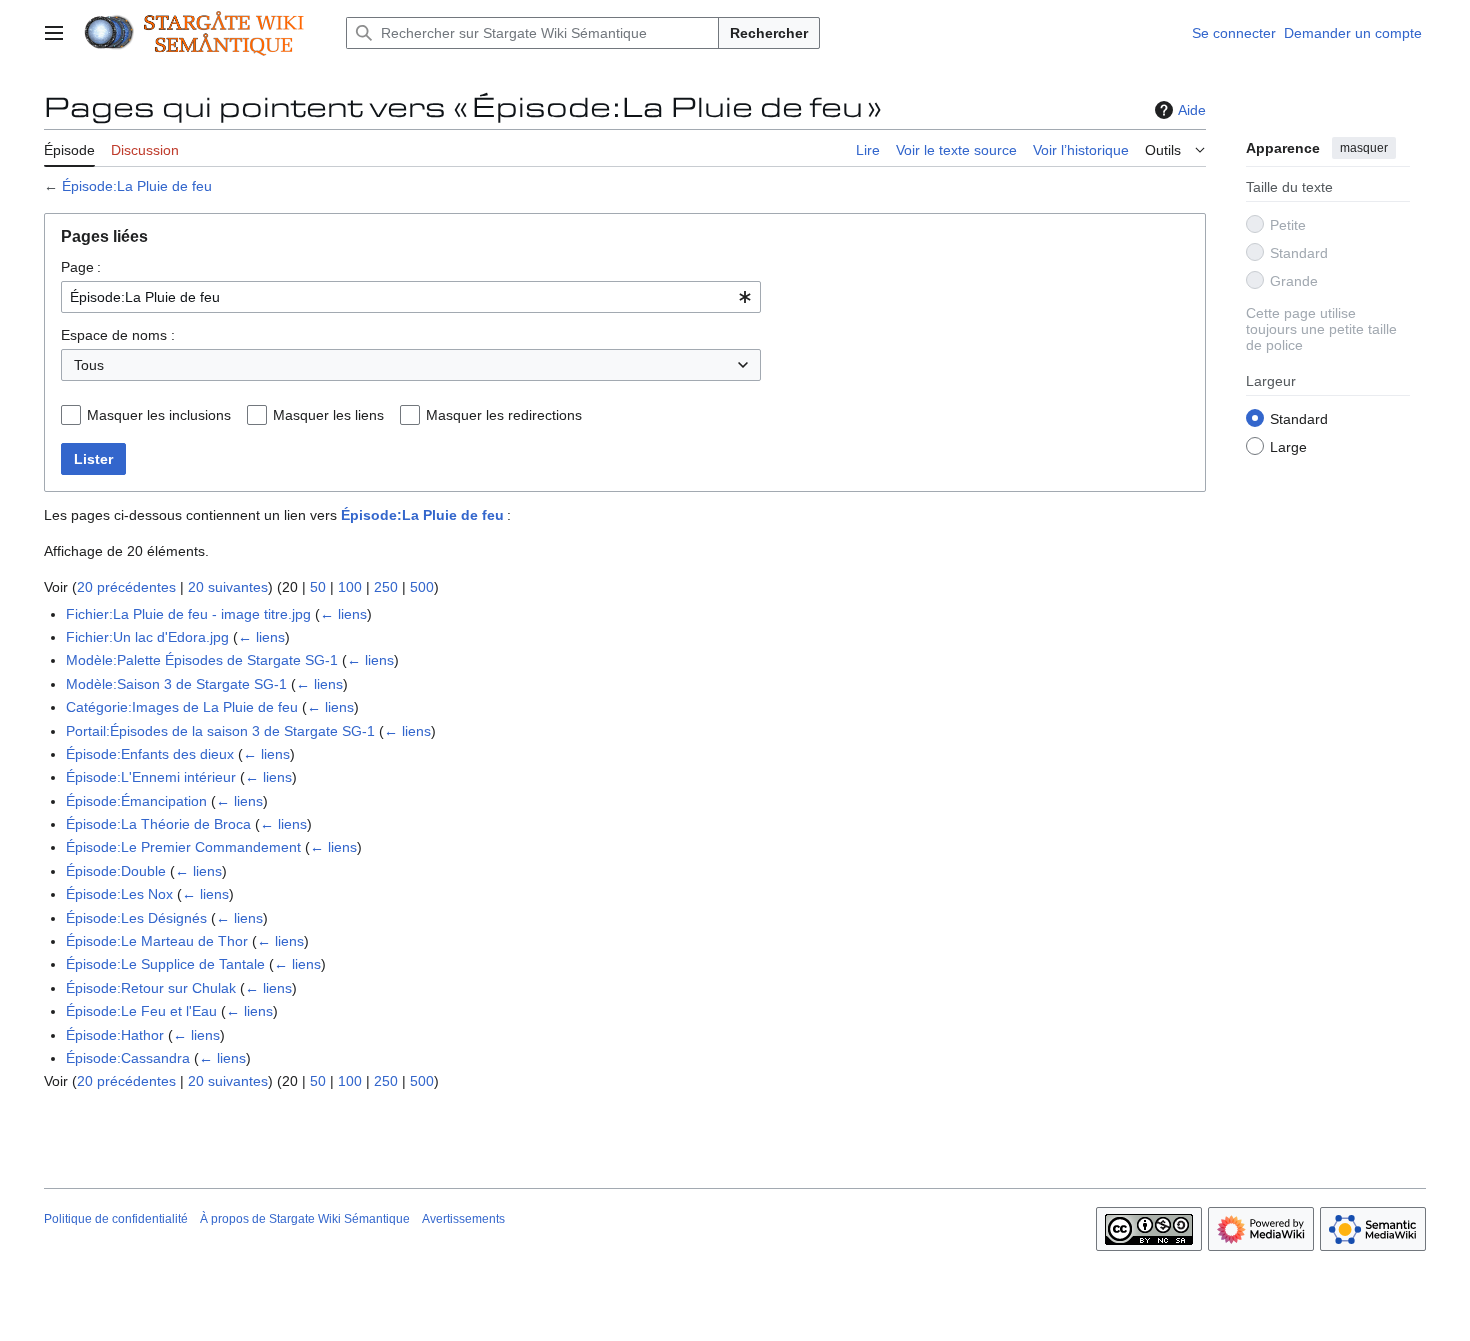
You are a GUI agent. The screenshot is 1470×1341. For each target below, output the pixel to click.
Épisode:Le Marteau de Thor (157, 941)
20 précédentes (126, 587)
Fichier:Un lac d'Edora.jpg (147, 637)
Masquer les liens (328, 415)
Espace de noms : (118, 335)
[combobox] (411, 297)
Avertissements (463, 1219)
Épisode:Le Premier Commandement (183, 847)
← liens (343, 614)
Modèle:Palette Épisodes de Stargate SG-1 (202, 660)
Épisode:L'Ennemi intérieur (151, 777)
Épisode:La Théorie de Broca (158, 824)
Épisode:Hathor (115, 1035)
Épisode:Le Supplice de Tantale (165, 964)
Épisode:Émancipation (136, 801)
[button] (54, 33)
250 (386, 587)
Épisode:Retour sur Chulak (151, 988)
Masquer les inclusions (159, 415)
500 (422, 587)
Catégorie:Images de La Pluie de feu (182, 707)
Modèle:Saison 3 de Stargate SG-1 (176, 684)
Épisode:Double (116, 871)
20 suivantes (228, 587)
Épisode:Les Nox (119, 894)
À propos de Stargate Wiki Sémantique (305, 1219)
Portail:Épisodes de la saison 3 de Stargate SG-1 (220, 731)
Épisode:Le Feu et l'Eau (141, 1011)
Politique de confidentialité (116, 1219)
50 (318, 587)
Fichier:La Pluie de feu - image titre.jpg (188, 614)
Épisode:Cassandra (128, 1058)
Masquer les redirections (504, 415)
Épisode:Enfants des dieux (150, 754)
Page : (81, 267)
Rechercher (769, 33)
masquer (1364, 148)
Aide (1192, 110)
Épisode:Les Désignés (136, 918)
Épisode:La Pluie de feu (137, 186)
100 (350, 587)
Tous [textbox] (89, 365)
